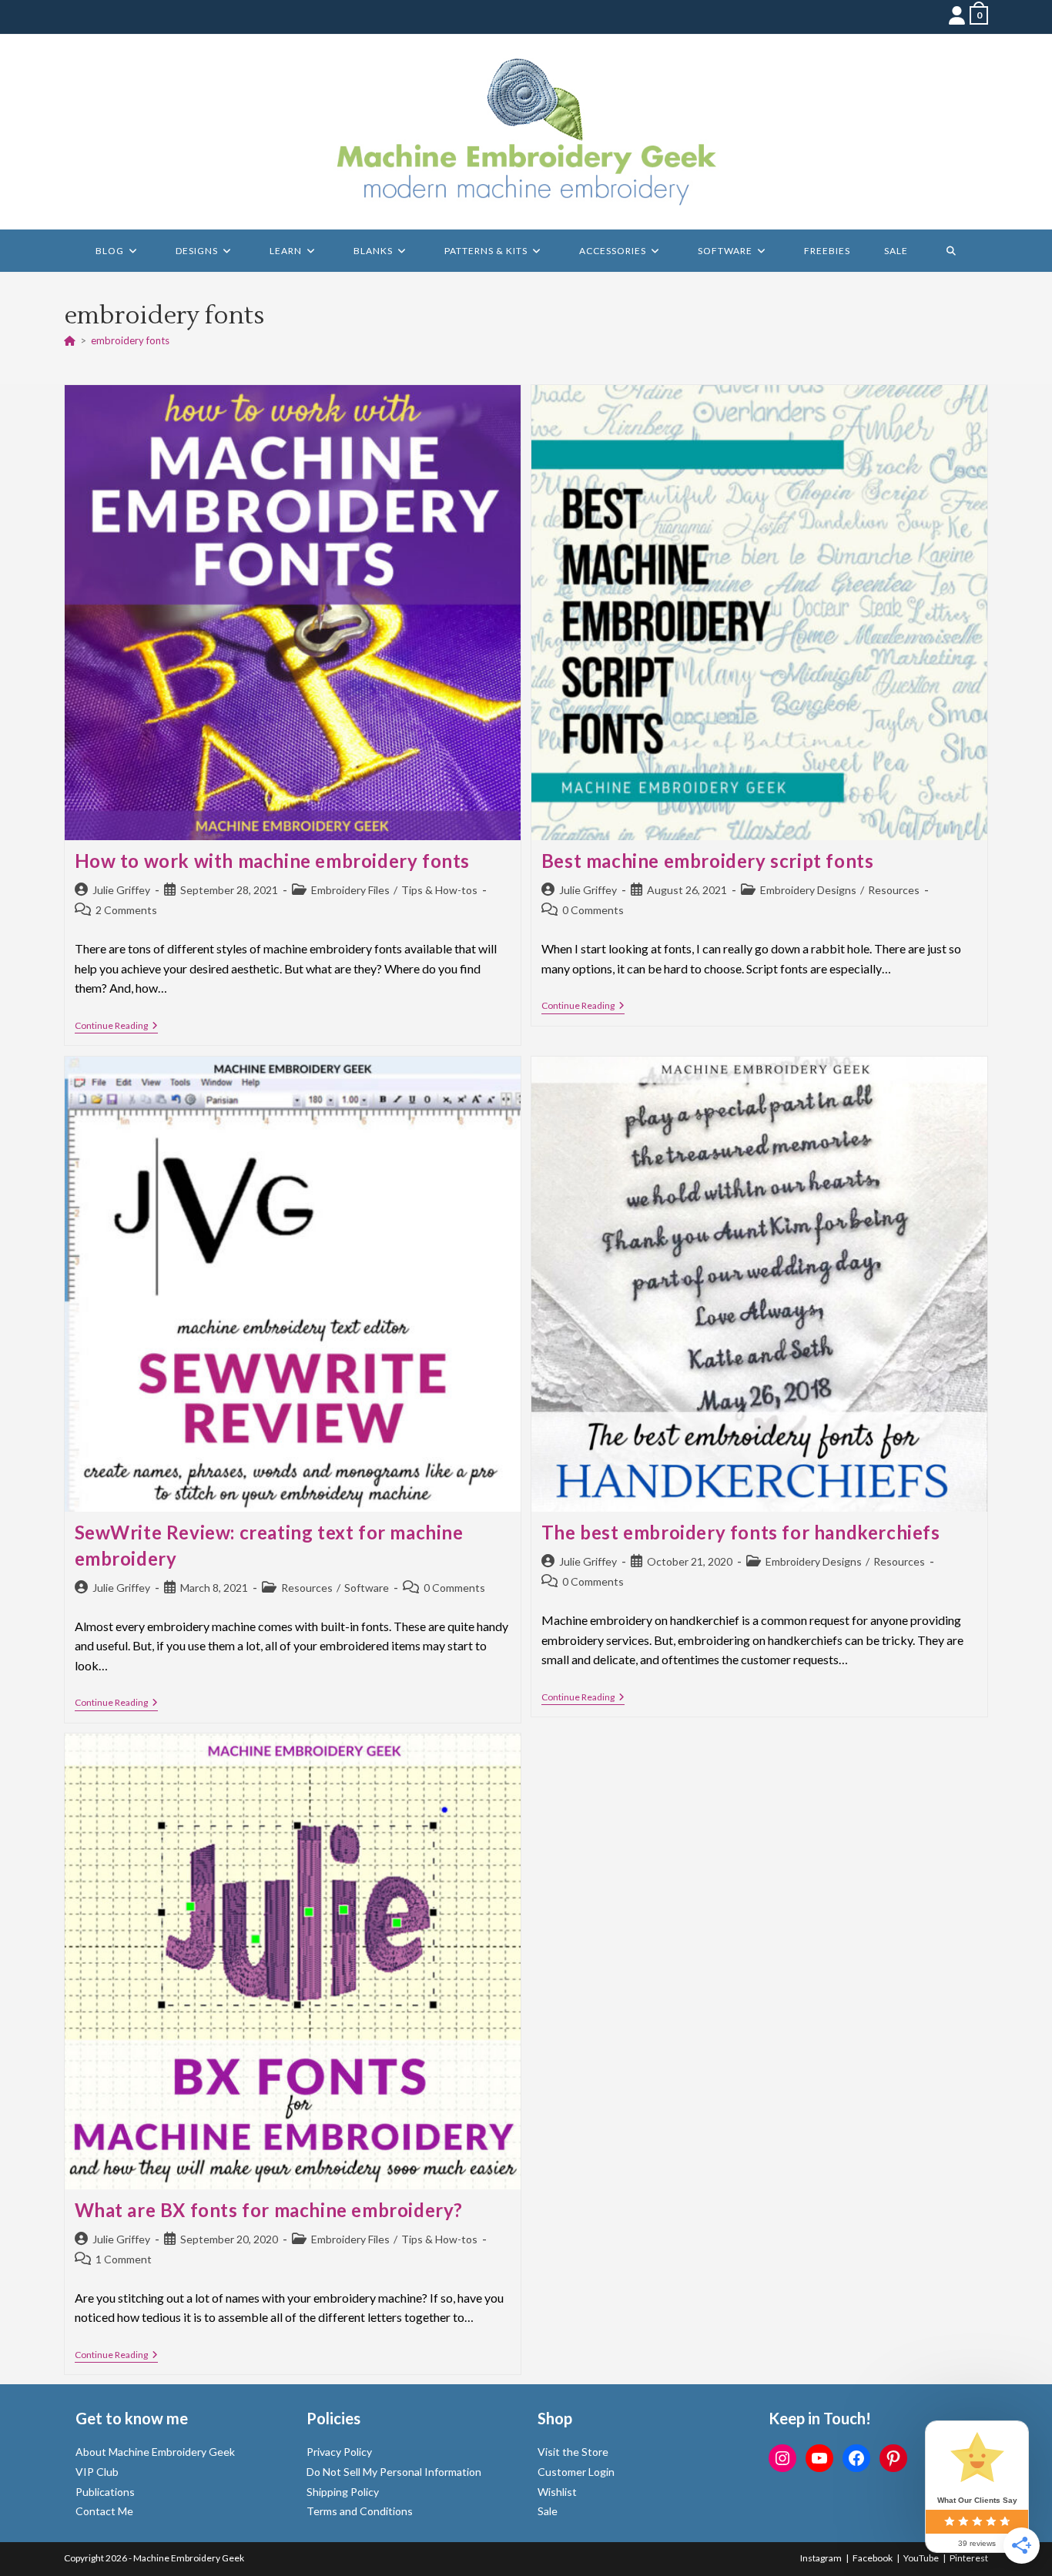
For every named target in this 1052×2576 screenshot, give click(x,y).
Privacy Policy (339, 2452)
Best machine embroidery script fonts (708, 861)
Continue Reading (116, 1027)
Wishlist (557, 2492)
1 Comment (124, 2259)
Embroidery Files (350, 890)
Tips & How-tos (439, 890)
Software (367, 1588)
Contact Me (104, 2511)
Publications (105, 2492)
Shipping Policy (343, 2492)
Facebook (873, 2558)
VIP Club (97, 2472)
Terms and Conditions (360, 2511)
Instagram (821, 2558)
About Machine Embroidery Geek (155, 2452)
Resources (894, 890)
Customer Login (576, 2472)
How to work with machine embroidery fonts (273, 861)
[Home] (70, 340)
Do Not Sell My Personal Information (394, 2472)
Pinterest (969, 2558)
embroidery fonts (130, 340)
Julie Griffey (121, 890)
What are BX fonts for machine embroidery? (269, 2210)
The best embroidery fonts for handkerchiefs (741, 1532)
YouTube (921, 2558)
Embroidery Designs (808, 890)
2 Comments (126, 910)
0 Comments (593, 910)
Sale (548, 2511)
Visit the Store (573, 2452)
